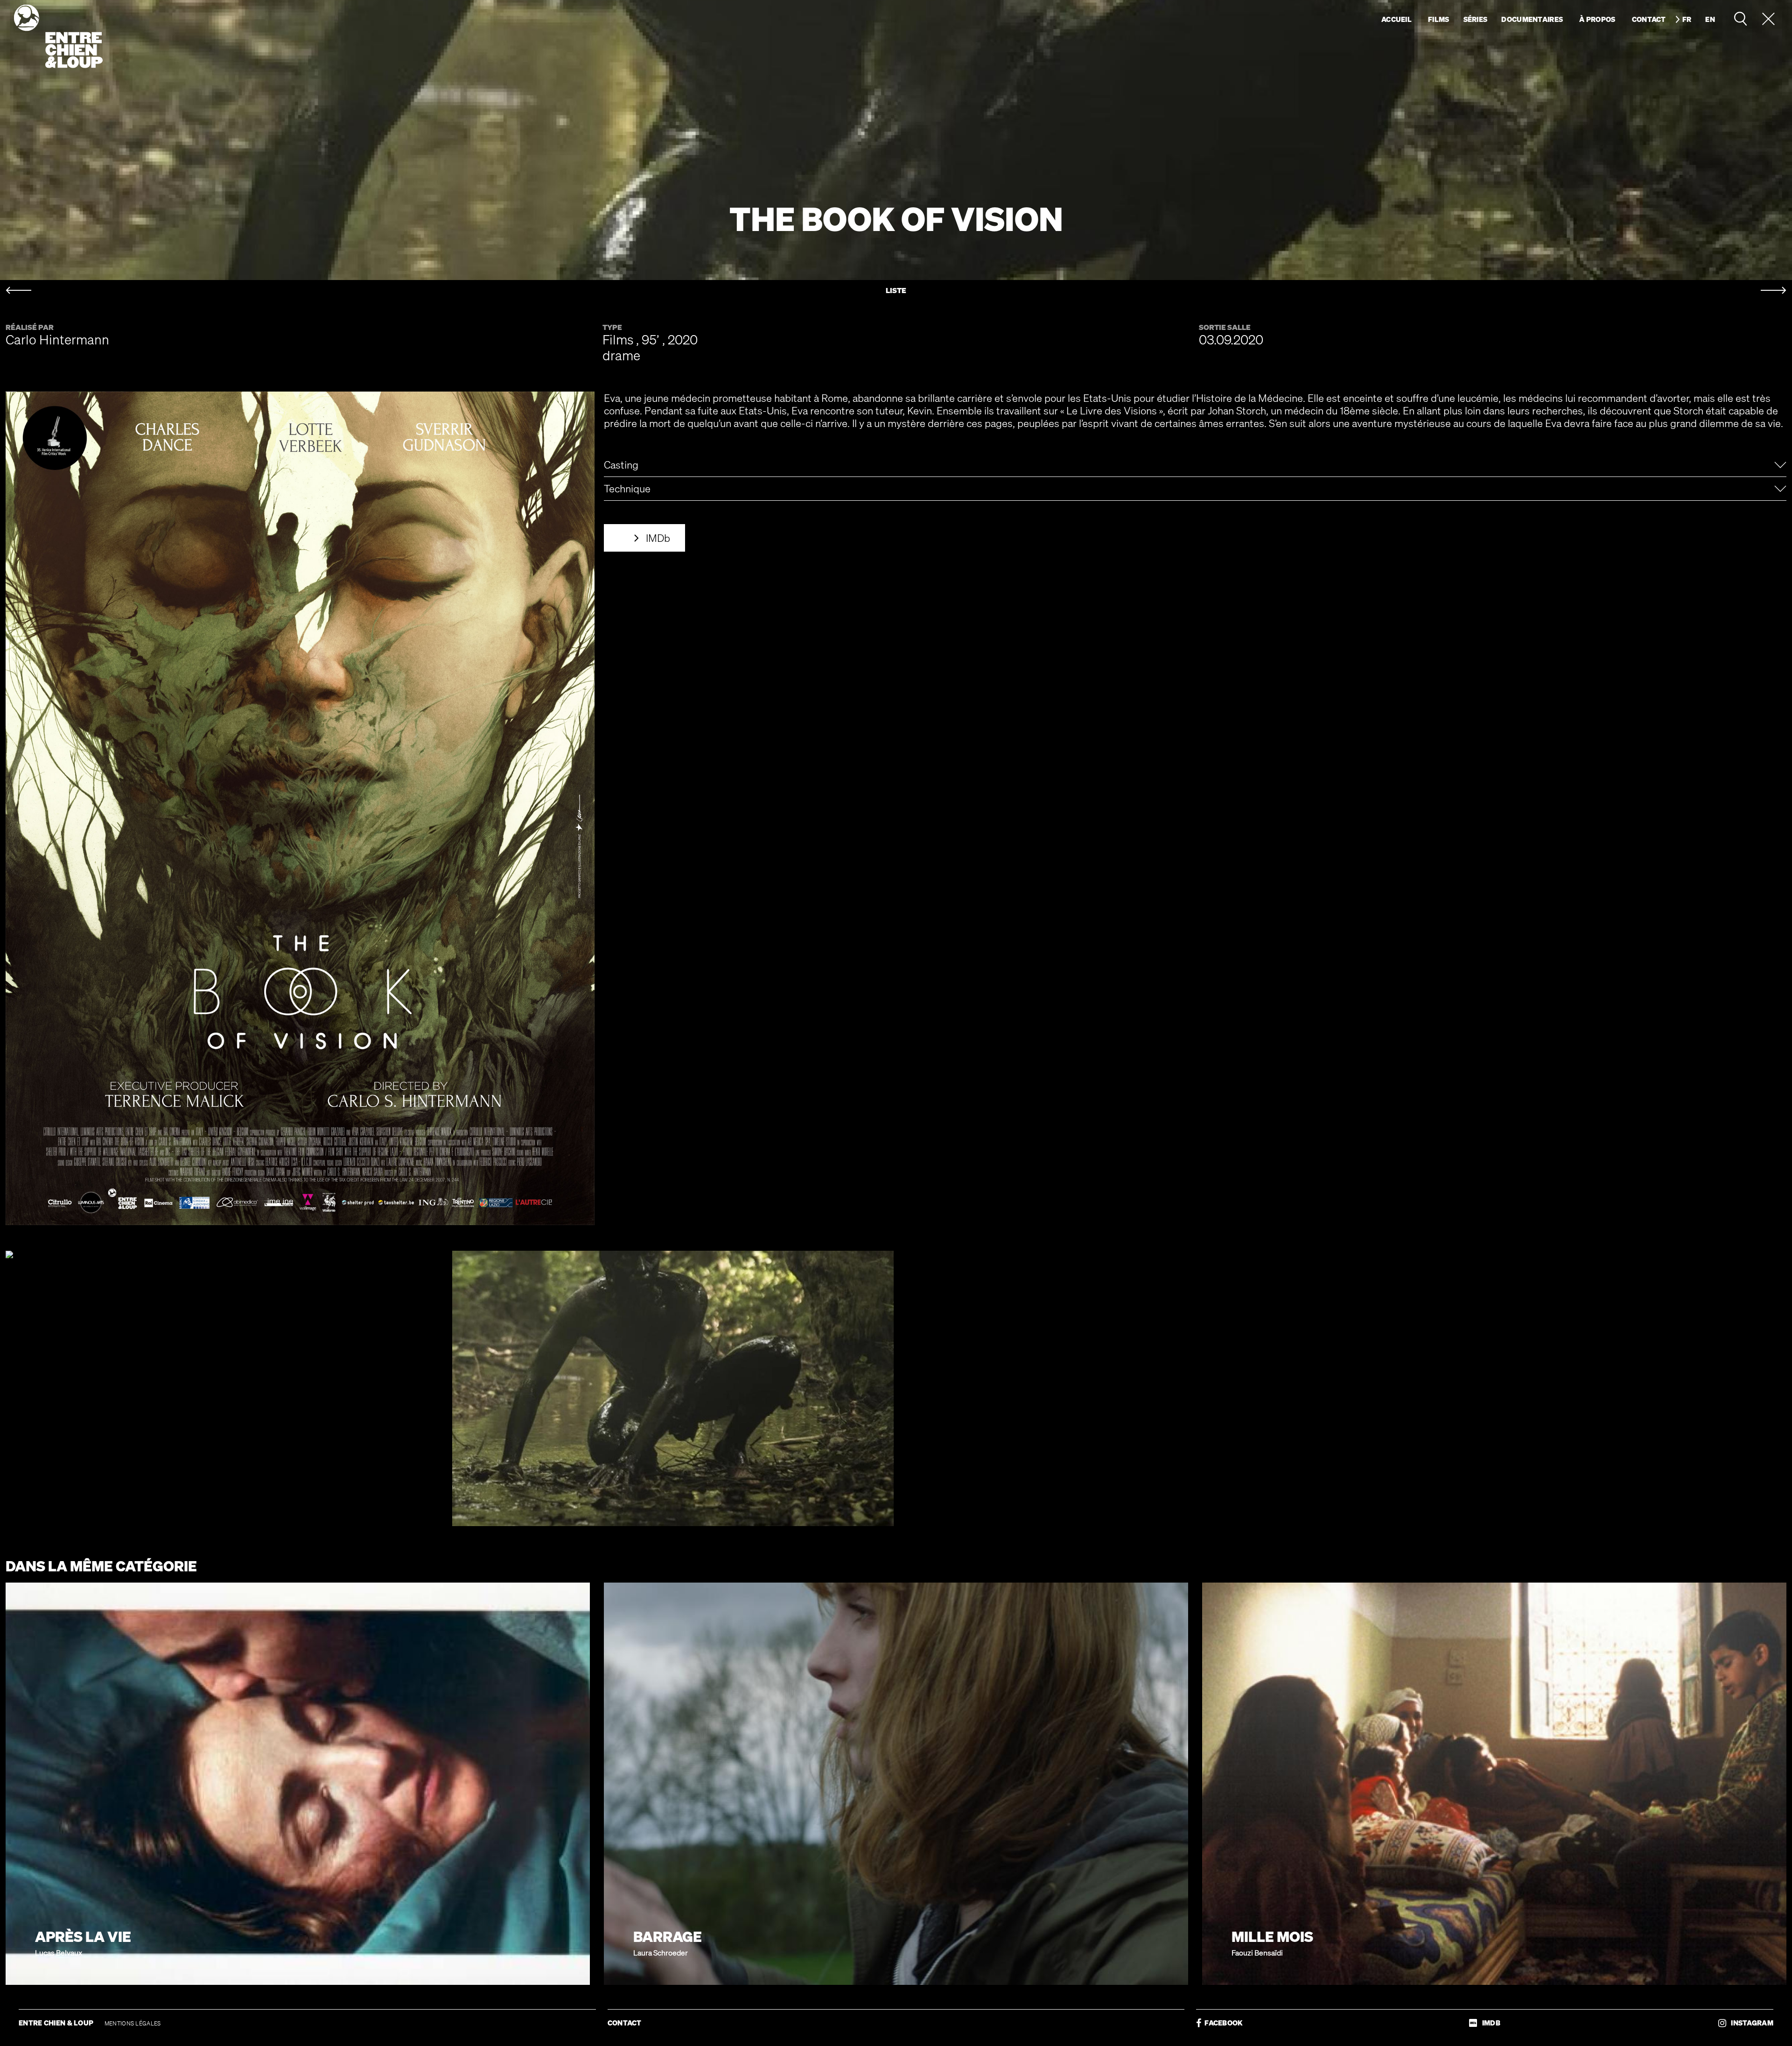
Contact (1649, 19)
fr (1687, 19)
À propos (1597, 19)
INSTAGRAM (1750, 2023)
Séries (1476, 19)
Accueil (1396, 19)
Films (1439, 19)
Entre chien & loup (58, 36)
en (1710, 19)
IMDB (1489, 2023)
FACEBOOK (1222, 2023)
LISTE (896, 291)
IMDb (658, 538)
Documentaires (1532, 19)
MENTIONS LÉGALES (133, 2023)
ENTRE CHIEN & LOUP (57, 2023)
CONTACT (625, 2023)
